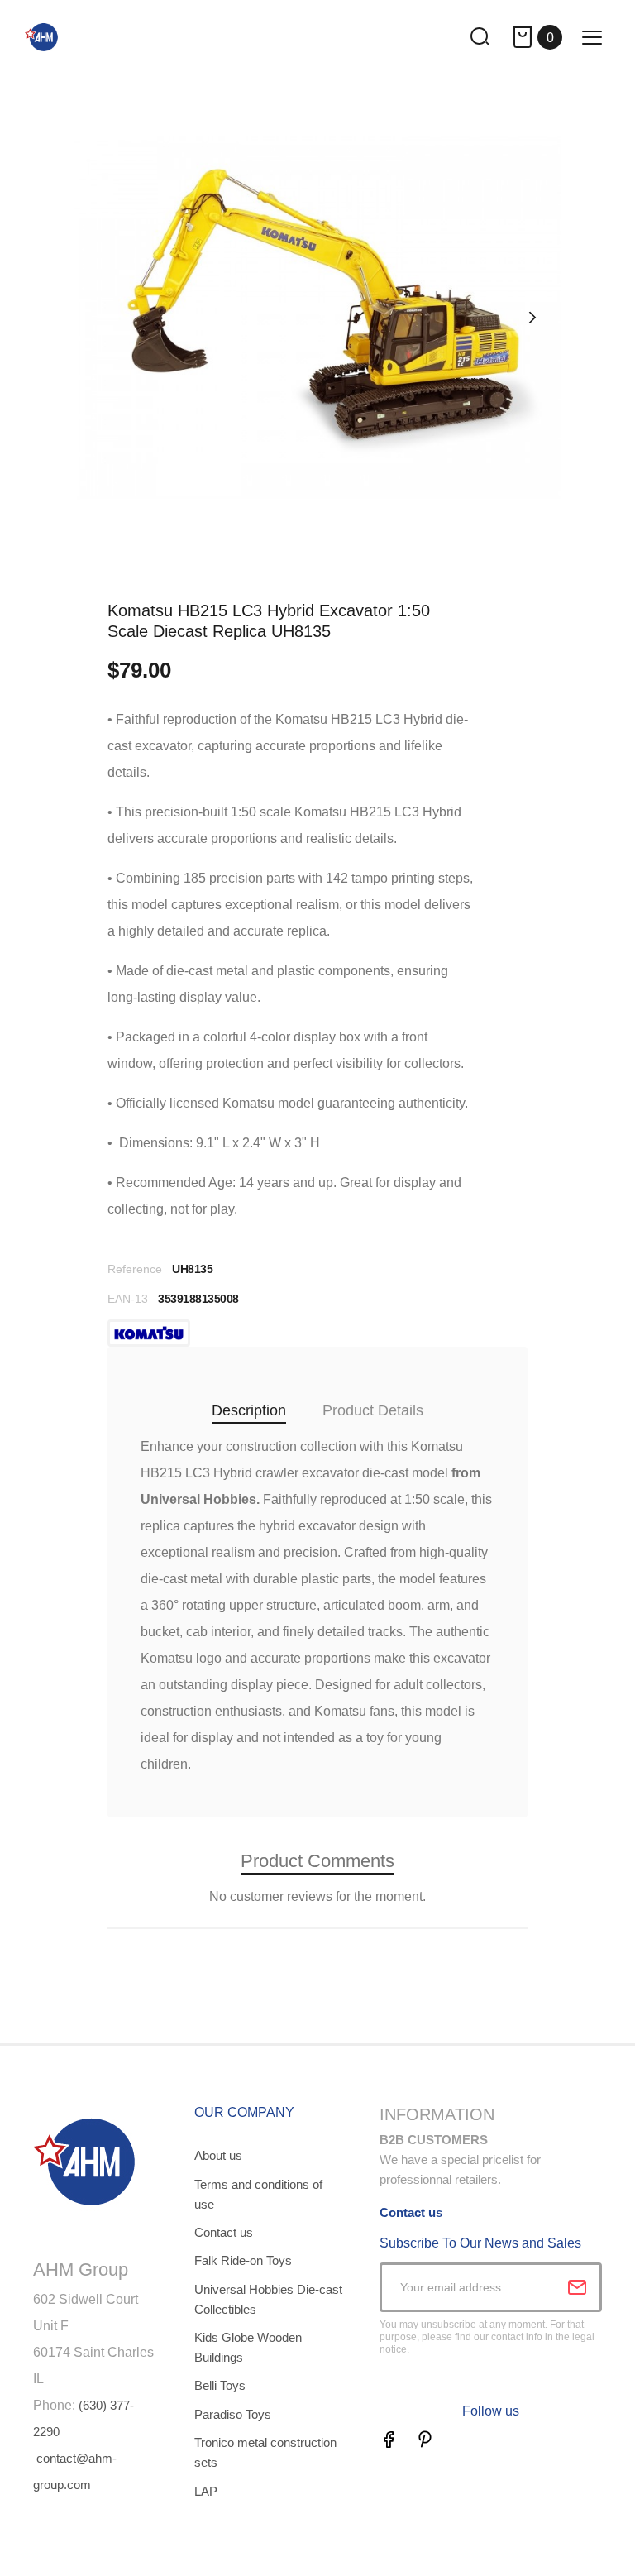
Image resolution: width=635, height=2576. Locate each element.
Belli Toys (220, 2385)
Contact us (224, 2232)
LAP (206, 2491)
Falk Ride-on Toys (243, 2260)
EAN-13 (128, 1299)
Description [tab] (249, 1410)
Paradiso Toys (233, 2414)
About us (218, 2155)
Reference (135, 1269)
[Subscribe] (577, 2287)
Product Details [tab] (373, 1410)
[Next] (532, 318)
